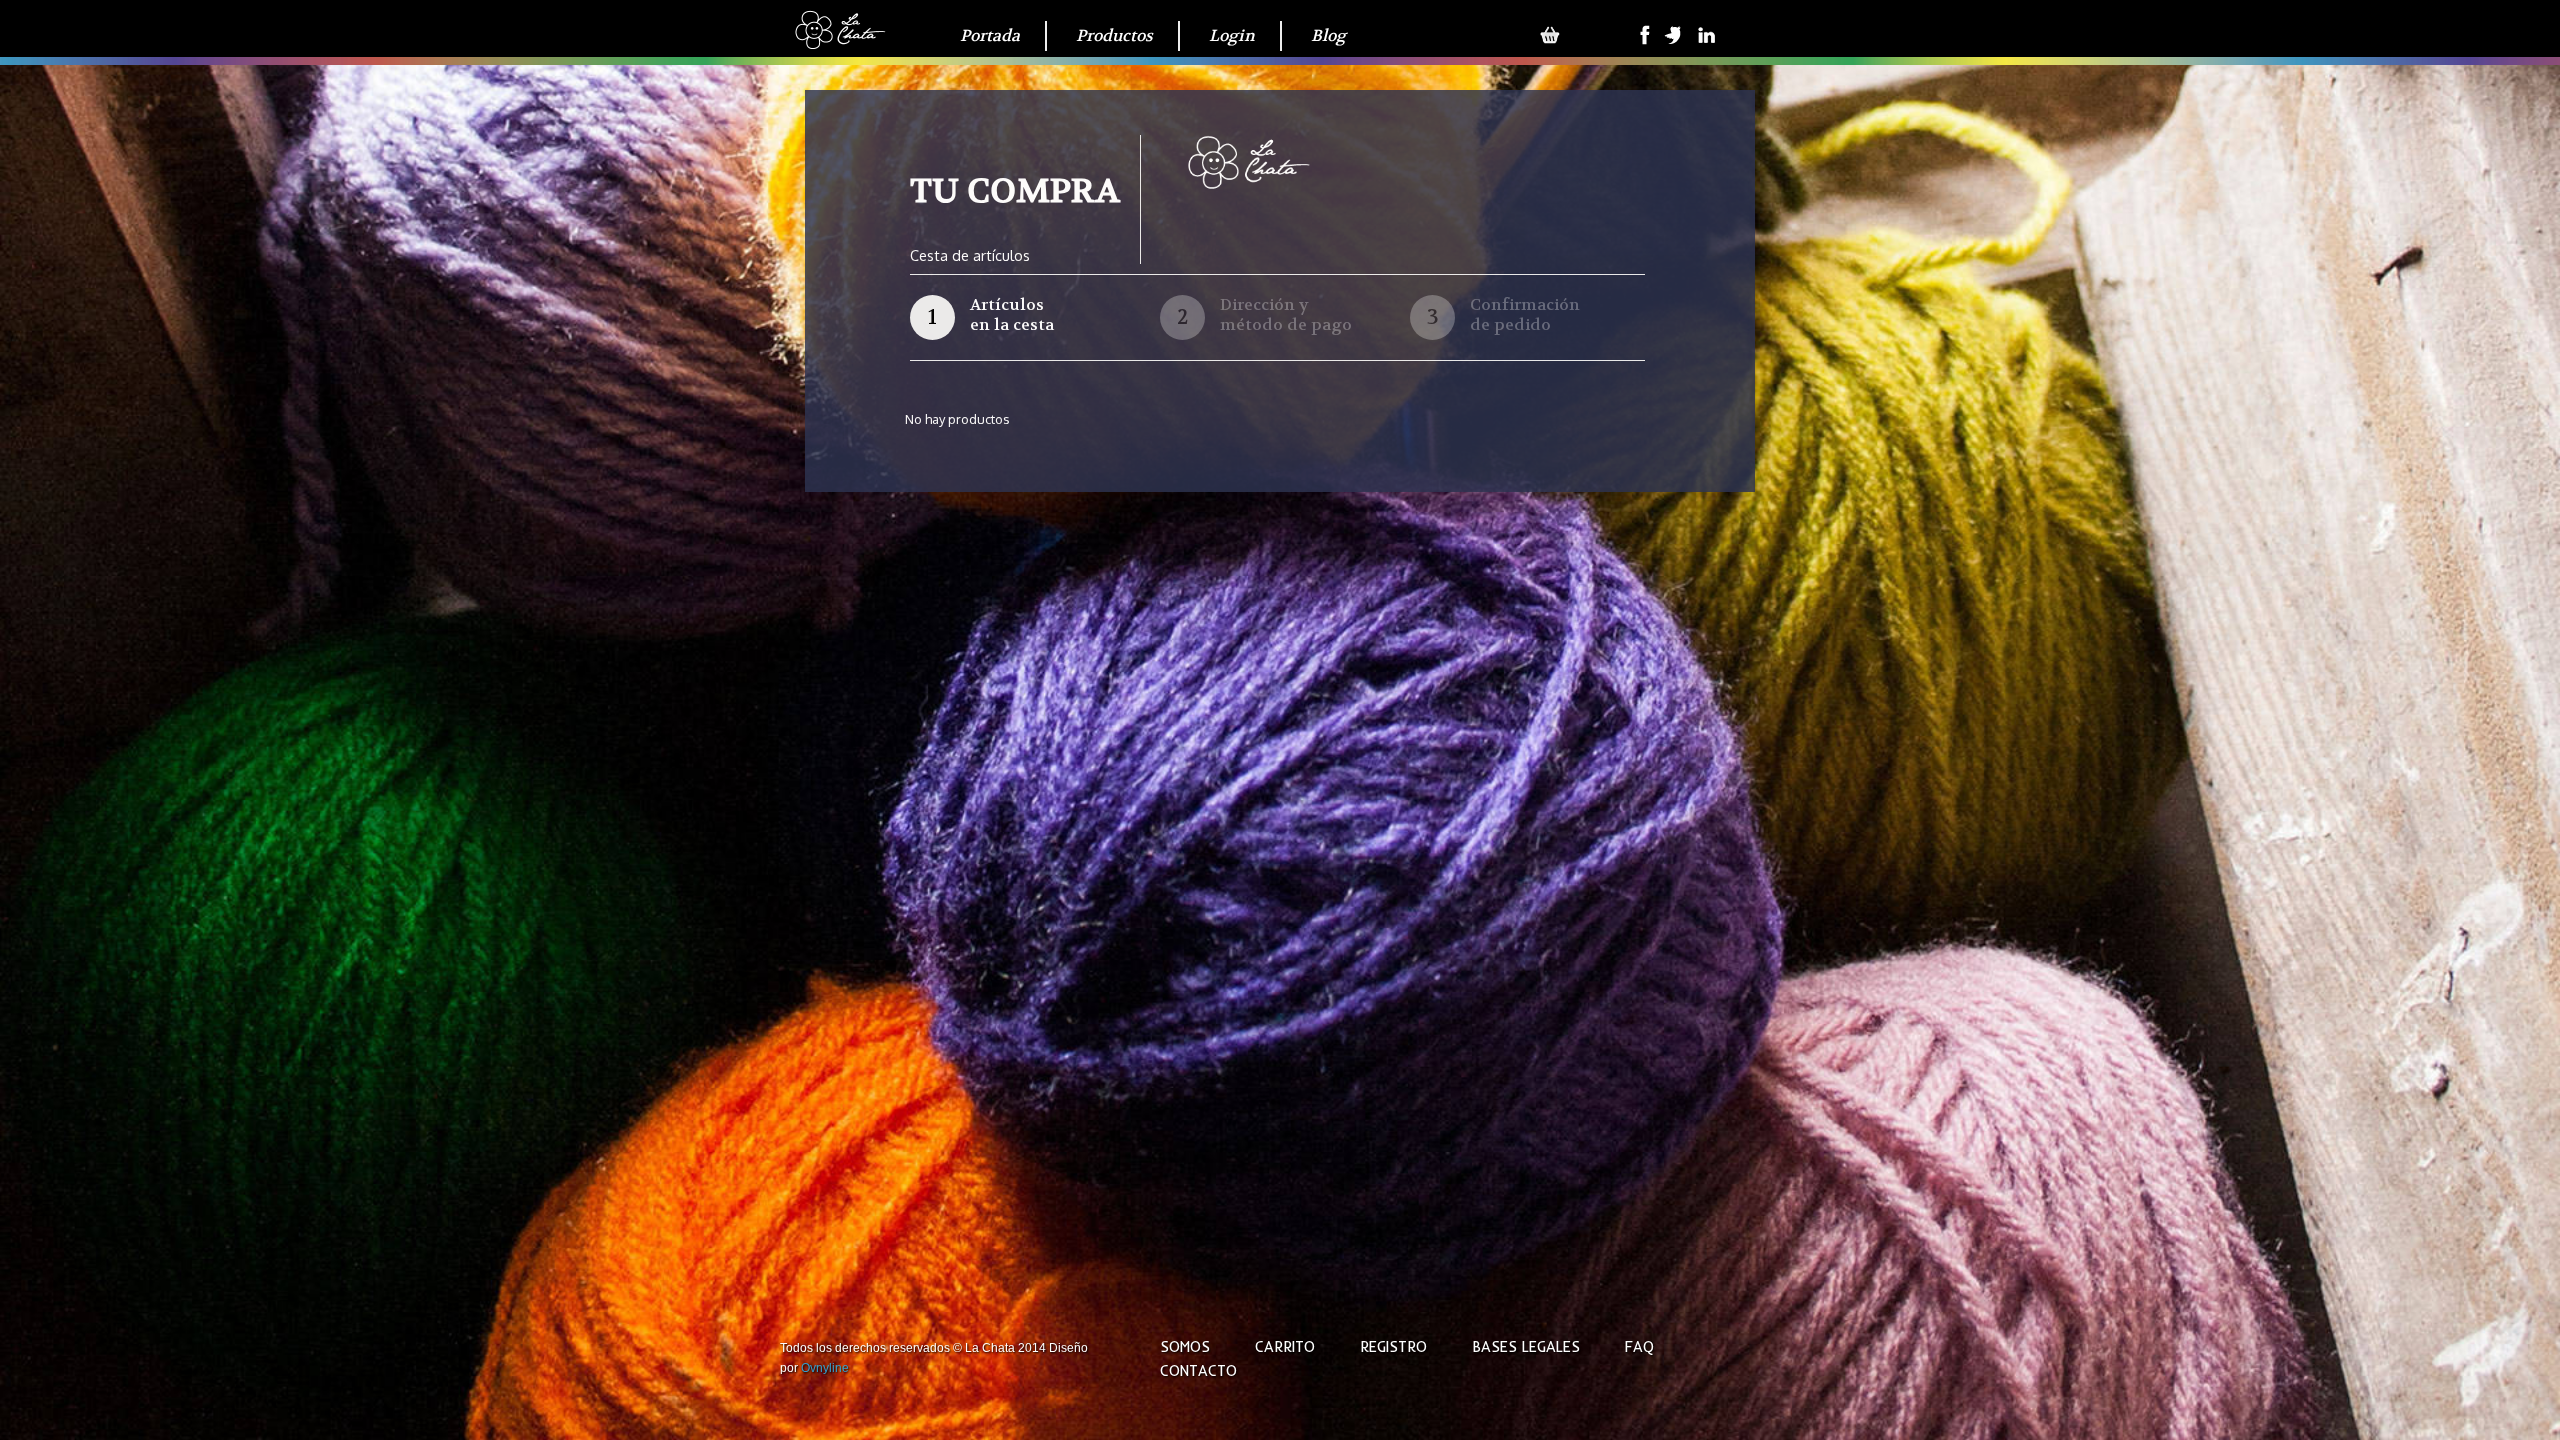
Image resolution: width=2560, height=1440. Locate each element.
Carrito (1285, 1347)
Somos (1185, 1347)
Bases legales (1526, 1347)
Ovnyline (825, 1368)
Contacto (1198, 1371)
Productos (1114, 35)
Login (1232, 35)
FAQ (1639, 1347)
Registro (1393, 1347)
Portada (990, 35)
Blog (1328, 35)
